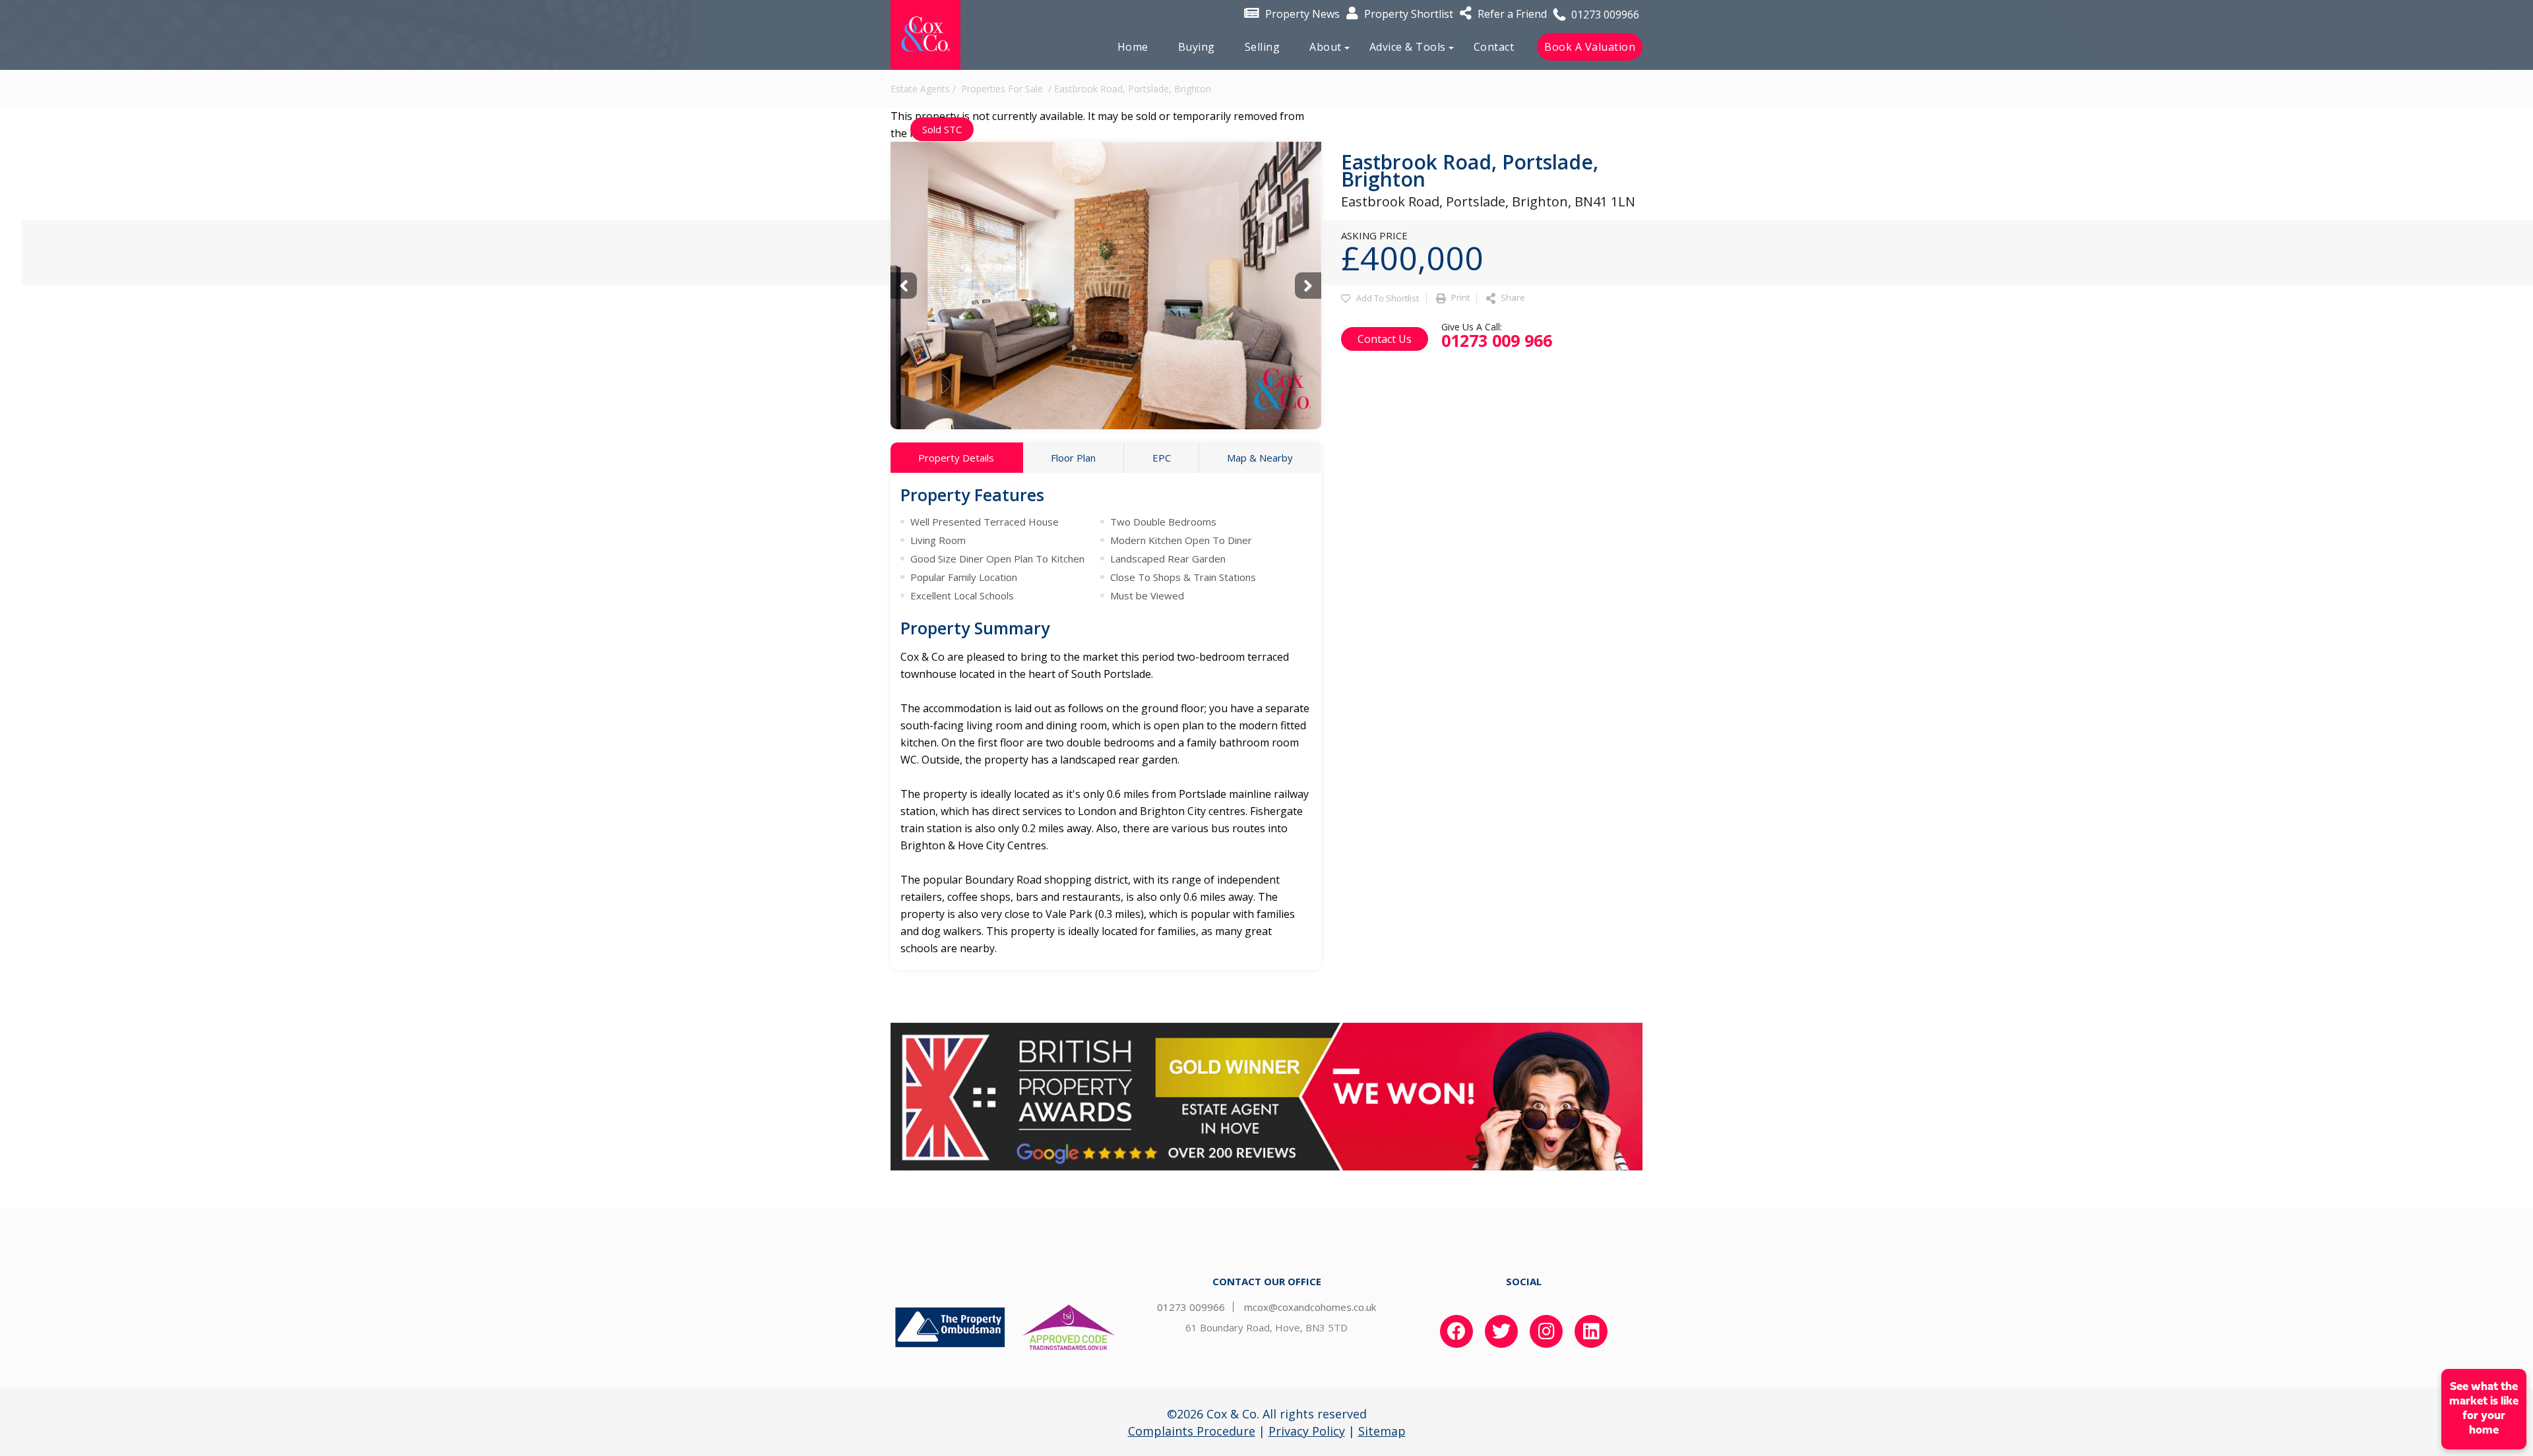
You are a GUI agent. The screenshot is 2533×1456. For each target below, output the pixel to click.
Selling (1263, 47)
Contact (1494, 47)
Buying (1197, 47)
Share (1512, 297)
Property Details (956, 458)
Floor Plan (1073, 458)
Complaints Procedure (1192, 1431)
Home (1133, 47)
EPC (1162, 458)
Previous (904, 286)
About (1326, 47)
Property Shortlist (1407, 14)
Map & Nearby (1260, 458)
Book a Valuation (1590, 47)
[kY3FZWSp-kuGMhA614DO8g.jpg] (1106, 286)
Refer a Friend (1511, 14)
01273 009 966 (1497, 340)
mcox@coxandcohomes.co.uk (1310, 1307)
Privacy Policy (1307, 1431)
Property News (1301, 14)
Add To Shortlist (1388, 298)
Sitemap (1382, 1431)
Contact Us (1385, 339)
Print (1459, 297)
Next (1308, 286)
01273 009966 (1604, 15)
